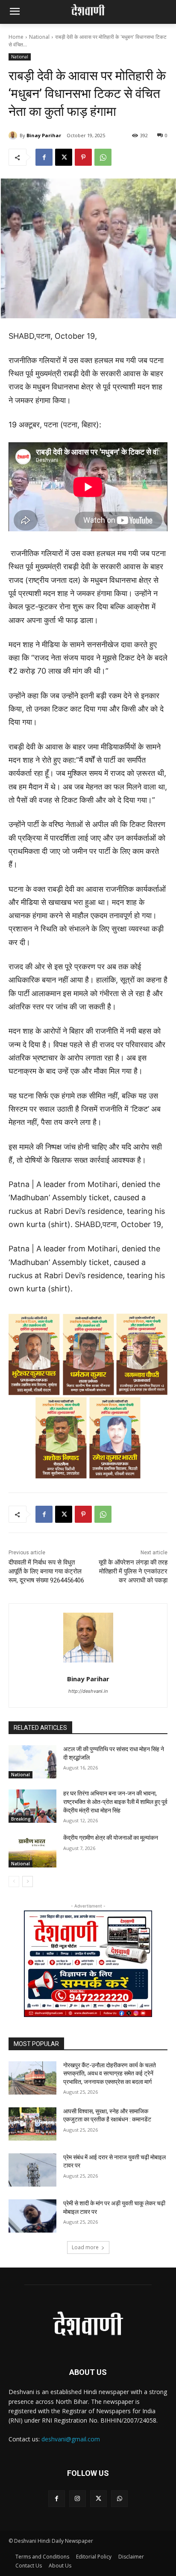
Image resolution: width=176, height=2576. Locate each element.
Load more (85, 2247)
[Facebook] (44, 157)
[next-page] (28, 1882)
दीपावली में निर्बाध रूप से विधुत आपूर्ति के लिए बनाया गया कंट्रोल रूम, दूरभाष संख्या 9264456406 (46, 1571)
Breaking (21, 1819)
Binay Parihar (44, 135)
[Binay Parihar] (14, 135)
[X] (64, 157)
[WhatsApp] (103, 157)
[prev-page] (14, 1882)
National (39, 37)
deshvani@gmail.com (71, 2439)
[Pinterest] (83, 157)
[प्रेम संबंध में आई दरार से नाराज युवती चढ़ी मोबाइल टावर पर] (32, 2170)
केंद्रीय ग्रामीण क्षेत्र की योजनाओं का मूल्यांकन (111, 1838)
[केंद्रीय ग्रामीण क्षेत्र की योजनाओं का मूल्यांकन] (32, 1850)
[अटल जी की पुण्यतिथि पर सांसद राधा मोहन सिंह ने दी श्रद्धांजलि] (32, 1762)
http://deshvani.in (88, 1691)
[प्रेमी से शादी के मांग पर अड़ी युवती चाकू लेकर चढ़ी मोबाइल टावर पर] (32, 2216)
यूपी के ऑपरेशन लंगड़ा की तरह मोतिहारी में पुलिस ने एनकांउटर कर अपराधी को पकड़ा (133, 1571)
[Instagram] (78, 2499)
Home (16, 37)
